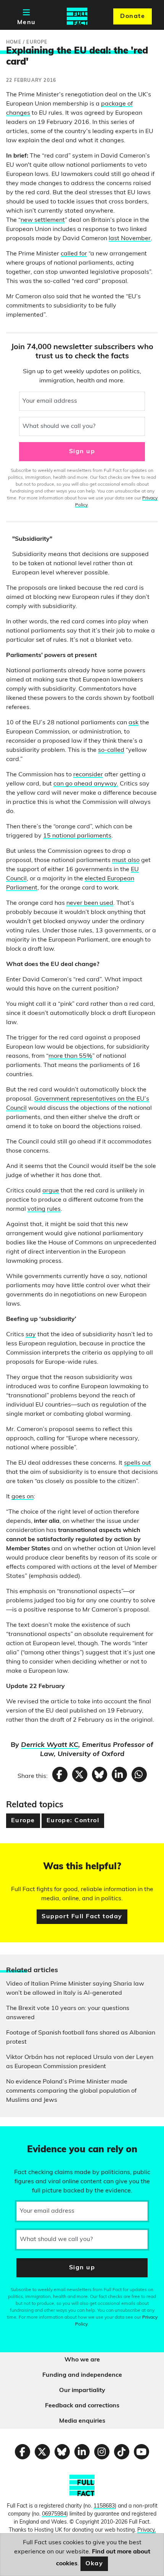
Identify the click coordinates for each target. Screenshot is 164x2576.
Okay (94, 2564)
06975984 (54, 2514)
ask (133, 723)
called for (74, 254)
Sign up (82, 452)
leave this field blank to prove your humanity (33, 2135)
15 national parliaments (77, 836)
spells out (137, 1463)
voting (36, 1209)
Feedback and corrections (82, 2406)
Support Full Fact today (82, 1917)
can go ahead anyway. (86, 784)
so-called (111, 750)
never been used (90, 903)
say (31, 1335)
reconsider (88, 775)
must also (126, 860)
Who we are (82, 2360)
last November (130, 239)
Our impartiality (82, 2391)
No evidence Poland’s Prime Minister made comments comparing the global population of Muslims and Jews (71, 2091)
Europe (23, 1821)
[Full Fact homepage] (77, 16)
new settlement (43, 220)
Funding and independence (82, 2375)
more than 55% (70, 1056)
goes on (23, 1497)
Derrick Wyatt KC (50, 1745)
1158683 (104, 2506)
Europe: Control (73, 1821)
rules (54, 1209)
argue (51, 1191)
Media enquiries (82, 2421)
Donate (133, 16)
